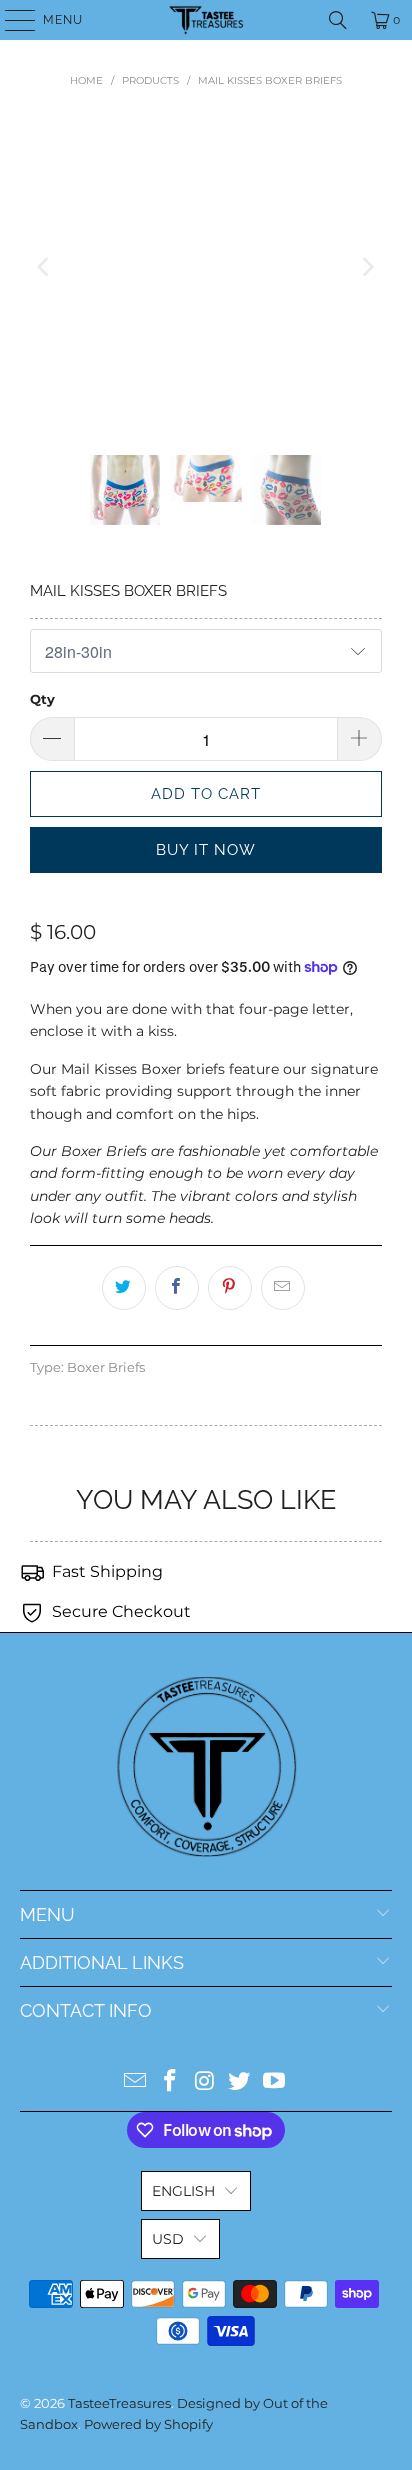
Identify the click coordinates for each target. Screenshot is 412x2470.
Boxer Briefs (106, 1367)
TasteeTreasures (119, 2403)
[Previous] (45, 266)
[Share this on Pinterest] (230, 1288)
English (183, 2191)
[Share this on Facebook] (177, 1288)
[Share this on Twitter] (124, 1288)
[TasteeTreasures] (206, 20)
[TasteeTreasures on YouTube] (275, 2082)
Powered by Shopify (148, 2424)
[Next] (367, 266)
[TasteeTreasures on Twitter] (240, 2082)
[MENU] (10, 20)
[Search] (338, 20)
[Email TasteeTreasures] (136, 2082)
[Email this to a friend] (283, 1288)
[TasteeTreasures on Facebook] (170, 2082)
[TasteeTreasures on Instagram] (205, 2082)
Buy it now (206, 850)
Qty (42, 699)
